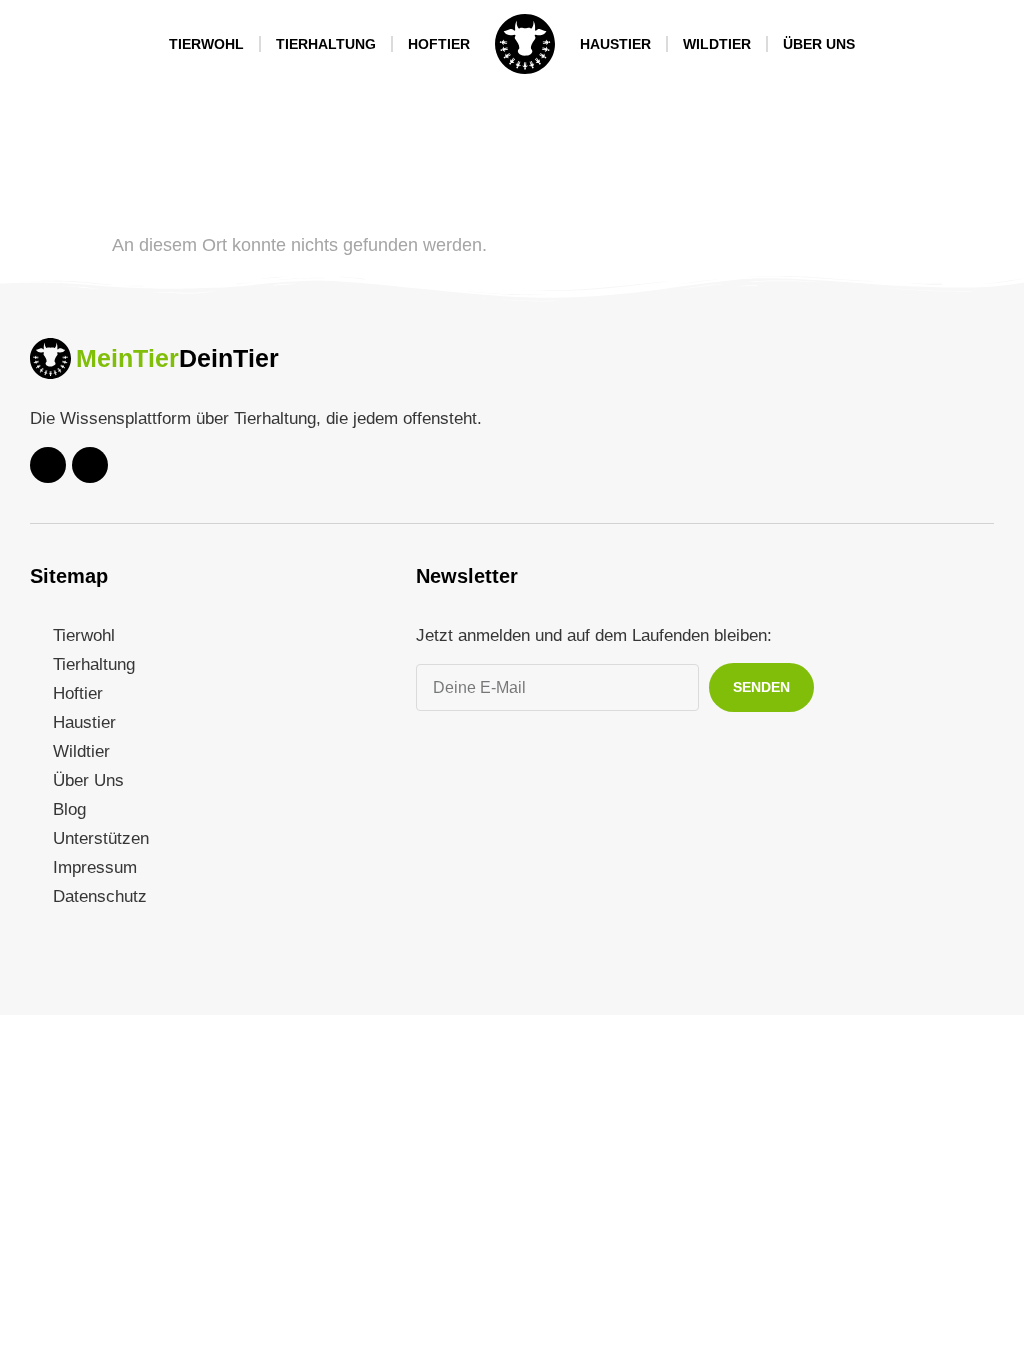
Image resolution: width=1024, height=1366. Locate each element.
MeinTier (127, 358)
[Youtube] (48, 465)
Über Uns (819, 44)
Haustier (615, 44)
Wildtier (717, 44)
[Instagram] (90, 465)
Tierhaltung (326, 44)
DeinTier (229, 358)
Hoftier (439, 44)
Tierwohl (206, 44)
